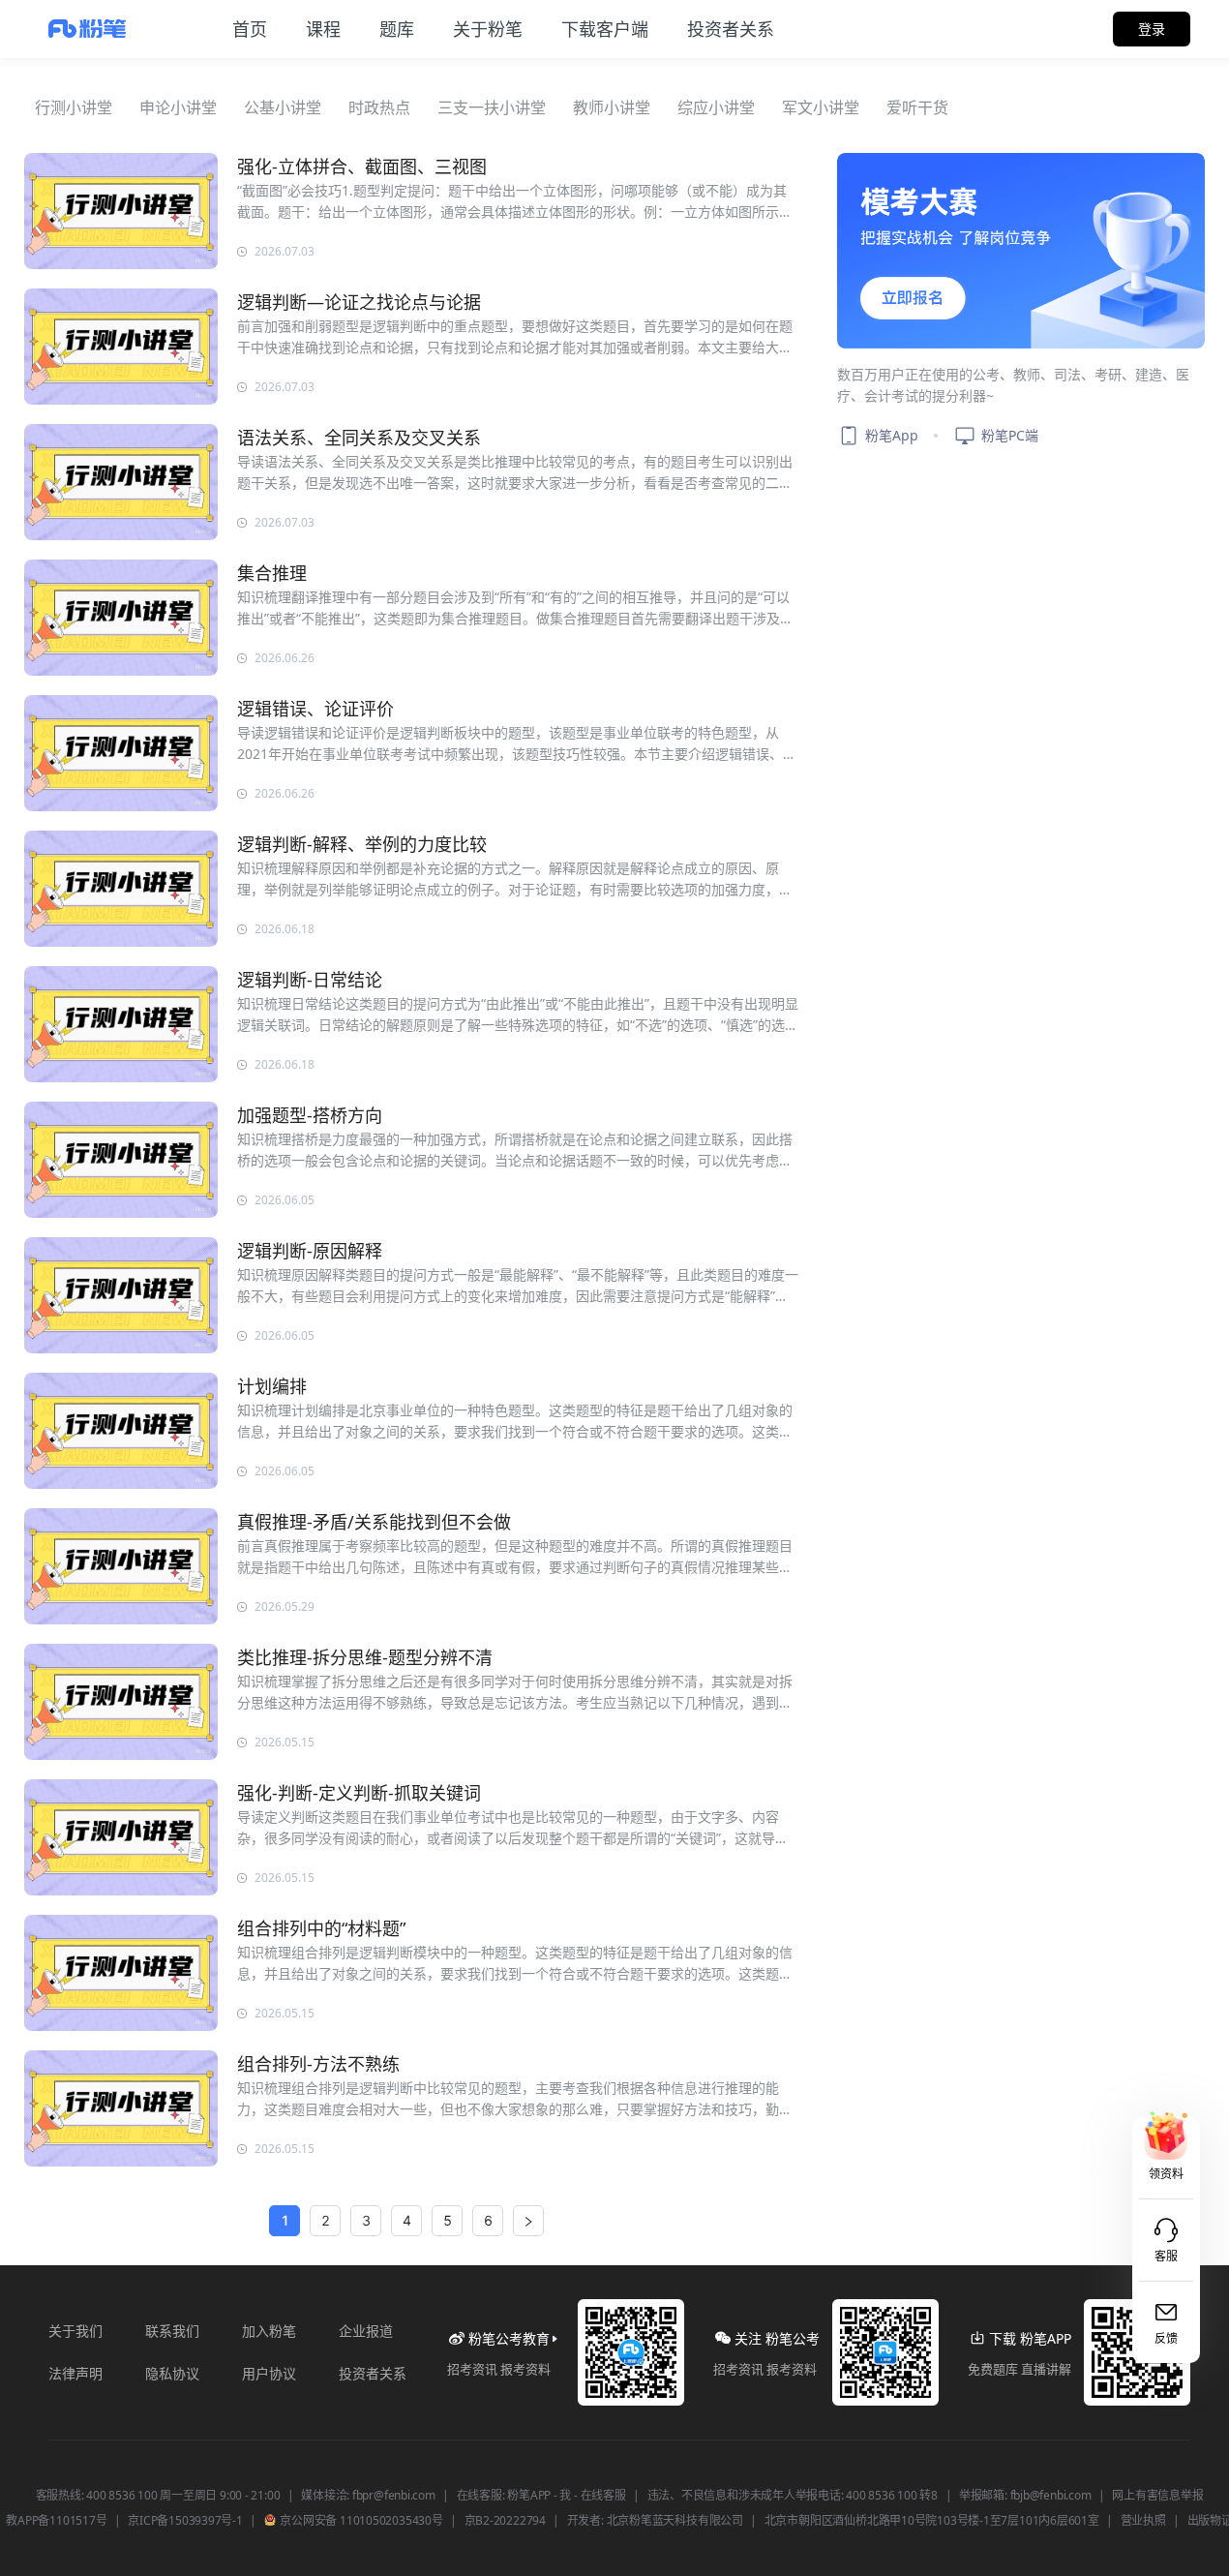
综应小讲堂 (716, 107)
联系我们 (172, 2331)
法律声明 (75, 2373)
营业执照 (1143, 2521)
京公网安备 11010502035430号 (360, 2521)
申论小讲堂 (178, 107)
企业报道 (366, 2331)
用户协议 (269, 2373)
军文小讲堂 (821, 107)
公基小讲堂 (283, 107)
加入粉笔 (269, 2331)
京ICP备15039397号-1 (185, 2521)
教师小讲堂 (612, 107)
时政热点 (379, 107)
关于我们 (75, 2331)
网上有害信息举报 (1157, 2496)
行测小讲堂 (74, 107)
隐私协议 (172, 2373)
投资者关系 (373, 2373)
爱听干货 (917, 107)
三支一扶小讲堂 (492, 107)
